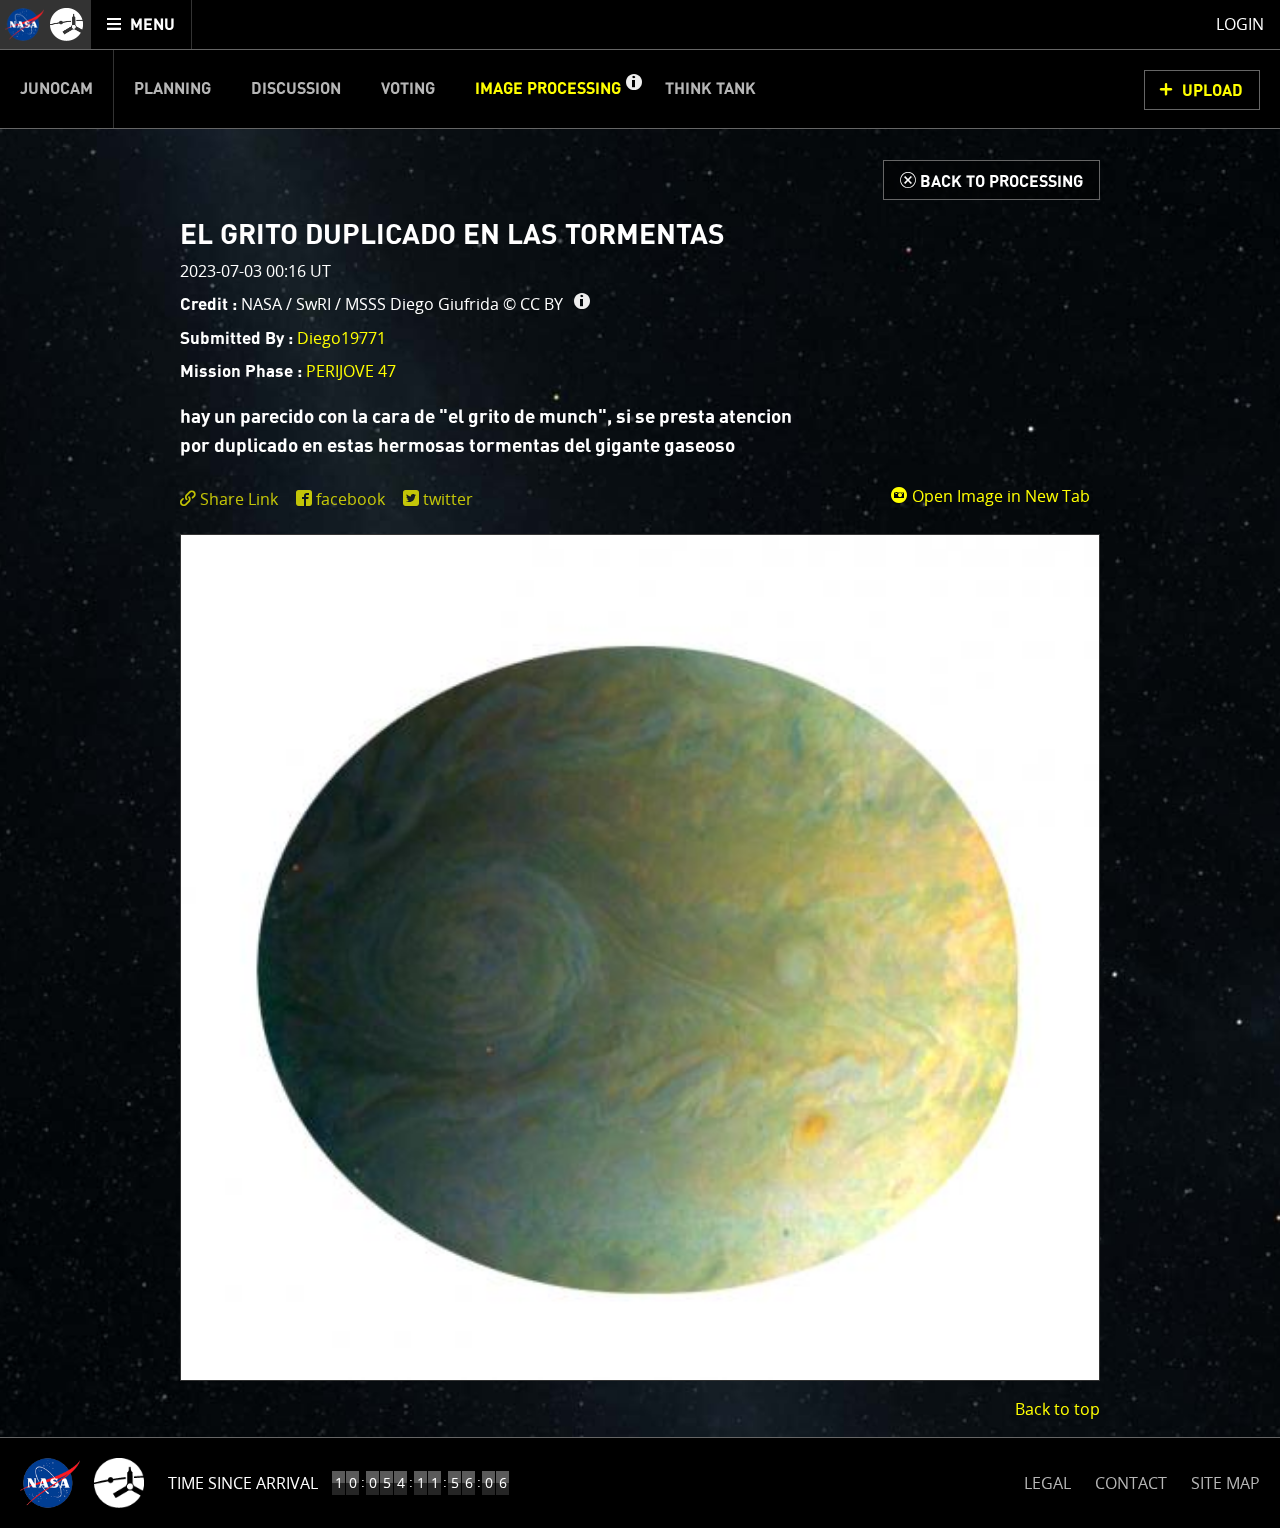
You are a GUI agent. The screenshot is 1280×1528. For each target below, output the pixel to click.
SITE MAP (1225, 1483)
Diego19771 (341, 338)
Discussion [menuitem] (296, 89)
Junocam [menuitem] (56, 89)
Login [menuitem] (1240, 24)
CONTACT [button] (1131, 1483)
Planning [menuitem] (172, 89)
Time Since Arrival (243, 1483)
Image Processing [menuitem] (548, 89)
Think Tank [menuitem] (710, 89)
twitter (448, 499)
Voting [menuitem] (408, 89)
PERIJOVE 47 (351, 371)
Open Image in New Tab (999, 496)
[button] (633, 89)
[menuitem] (141, 24)
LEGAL (1047, 1479)
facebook (350, 499)
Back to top (1057, 1409)
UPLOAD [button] (1212, 91)
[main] (640, 764)
